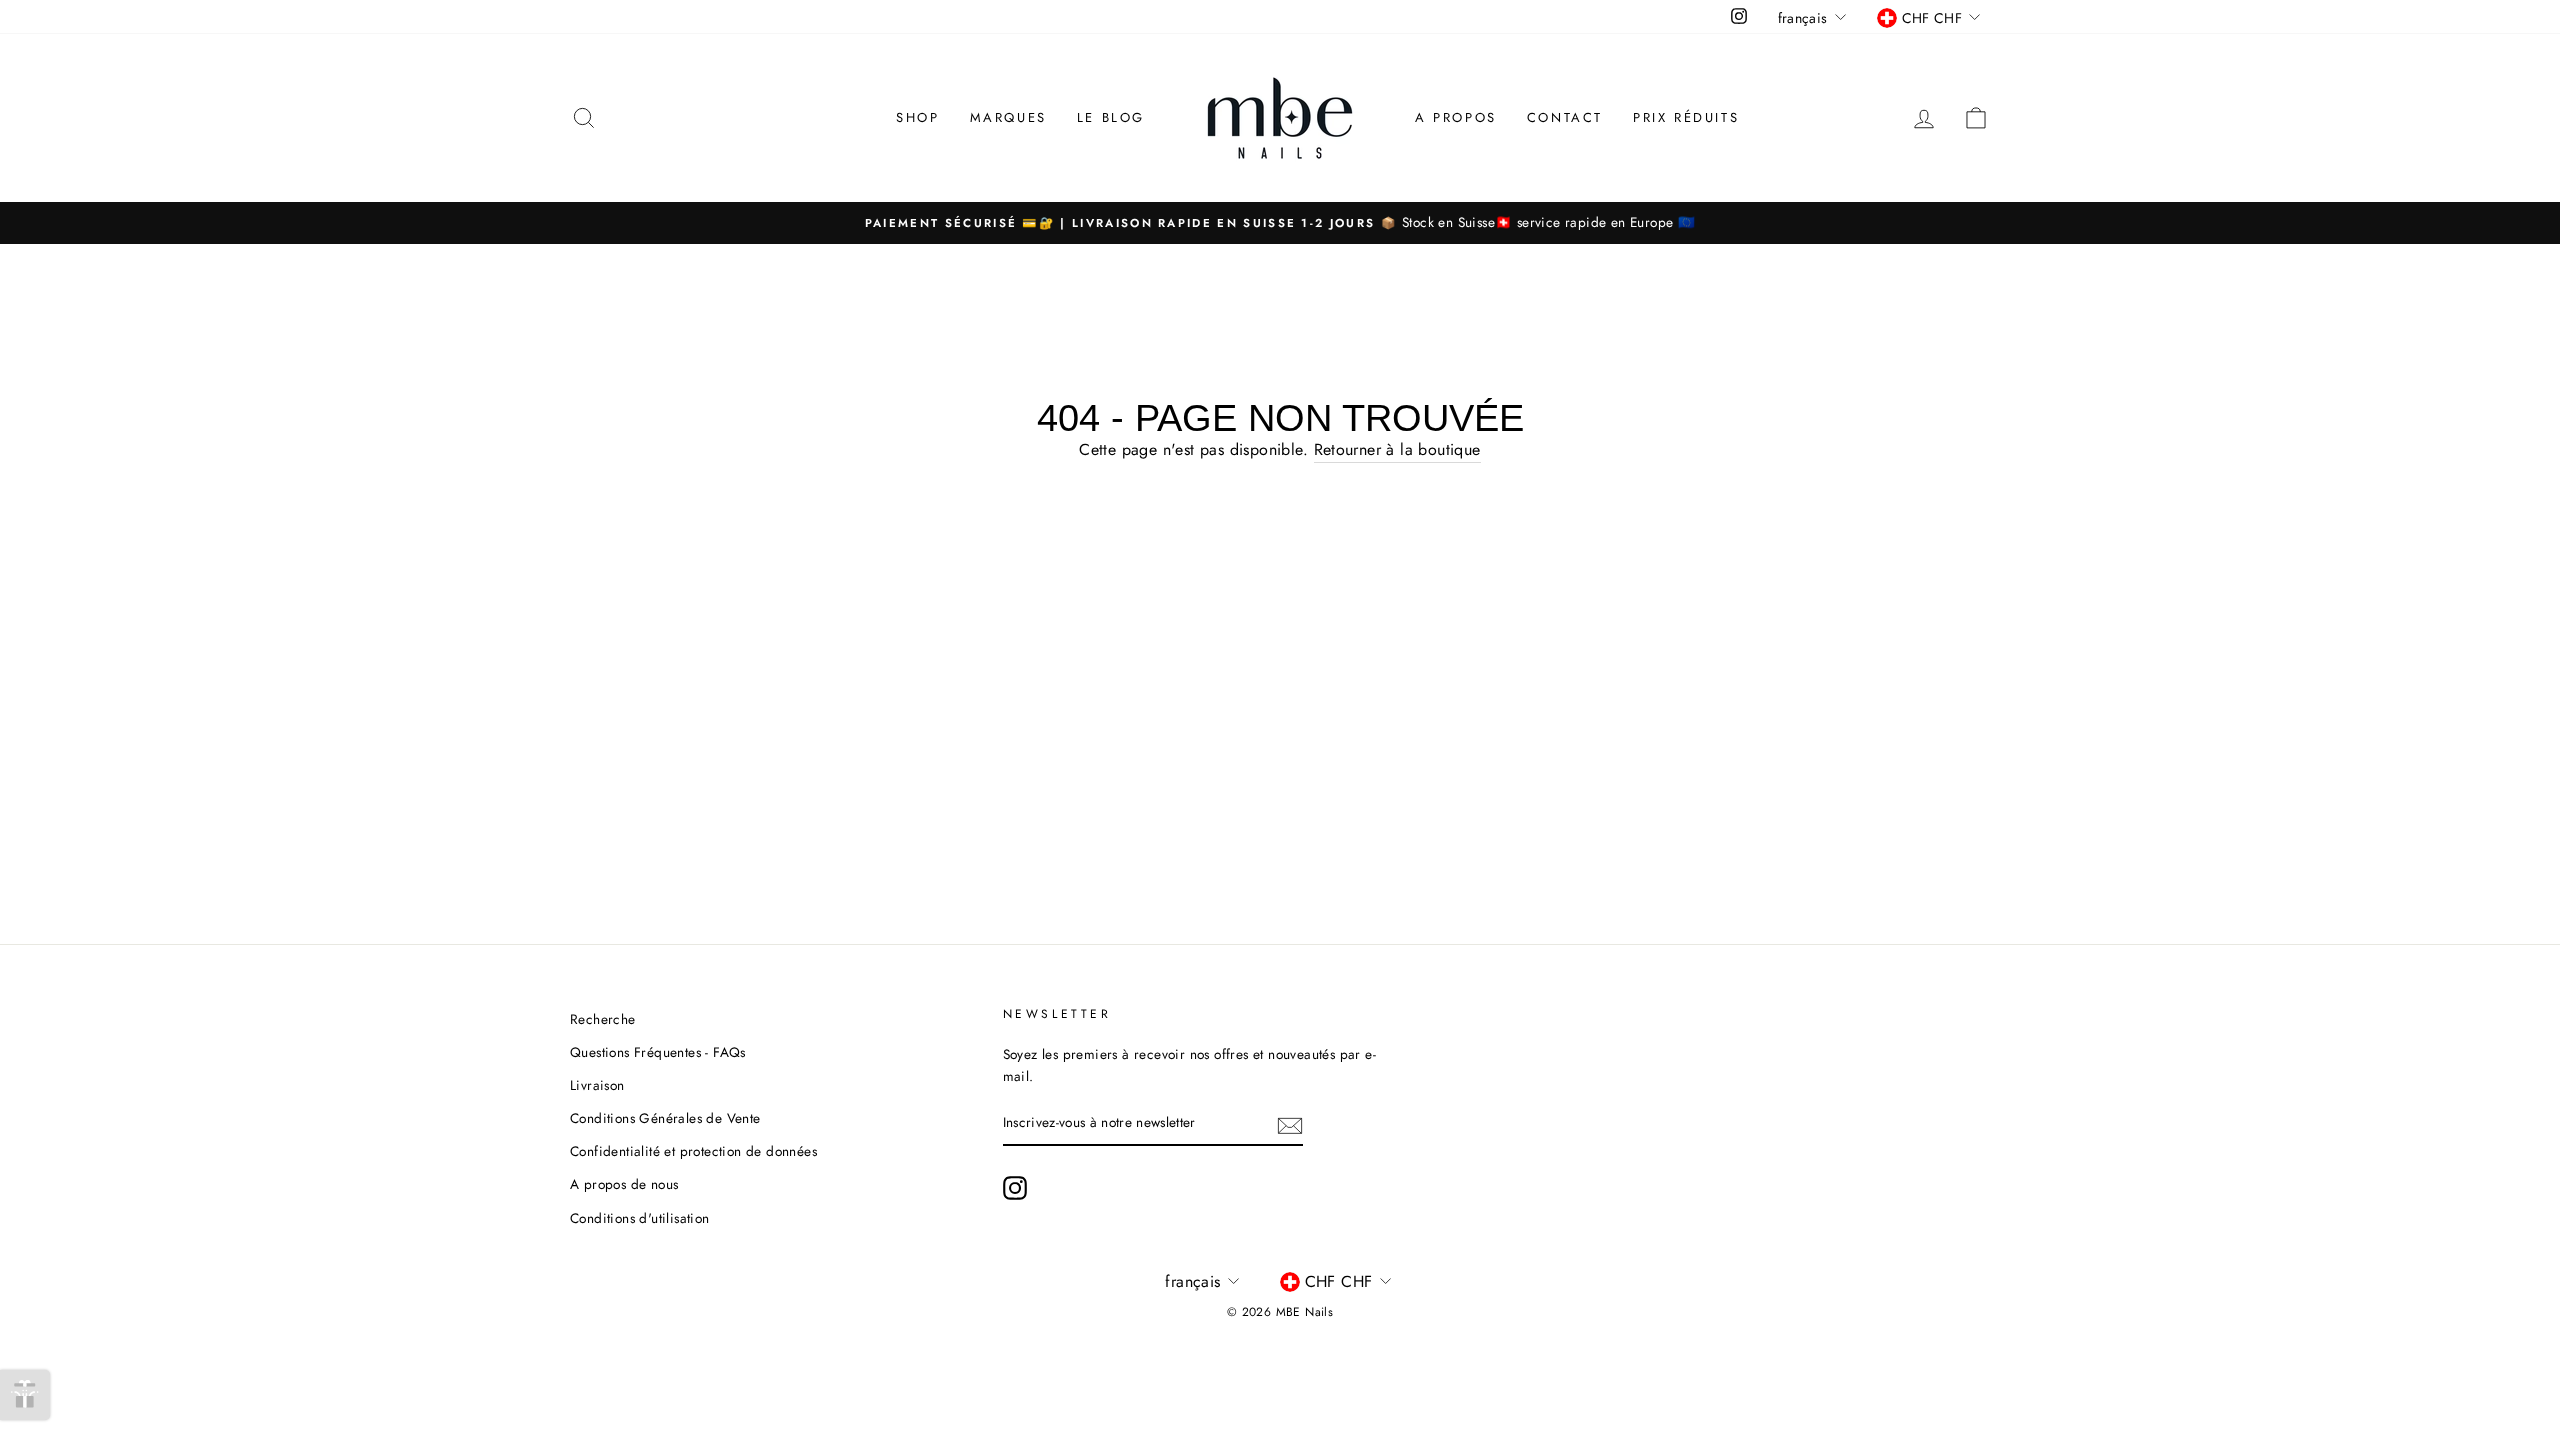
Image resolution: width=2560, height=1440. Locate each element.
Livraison (597, 1085)
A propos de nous (624, 1184)
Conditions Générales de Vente (665, 1118)
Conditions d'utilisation (640, 1218)
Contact (1565, 117)
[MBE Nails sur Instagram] (1015, 1188)
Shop (917, 117)
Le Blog (1111, 117)
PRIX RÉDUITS (1686, 117)
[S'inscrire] (1290, 1124)
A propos (1456, 117)
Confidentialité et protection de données (693, 1151)
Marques (1008, 117)
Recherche (603, 1019)
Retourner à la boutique (1397, 449)
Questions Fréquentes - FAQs (658, 1052)
